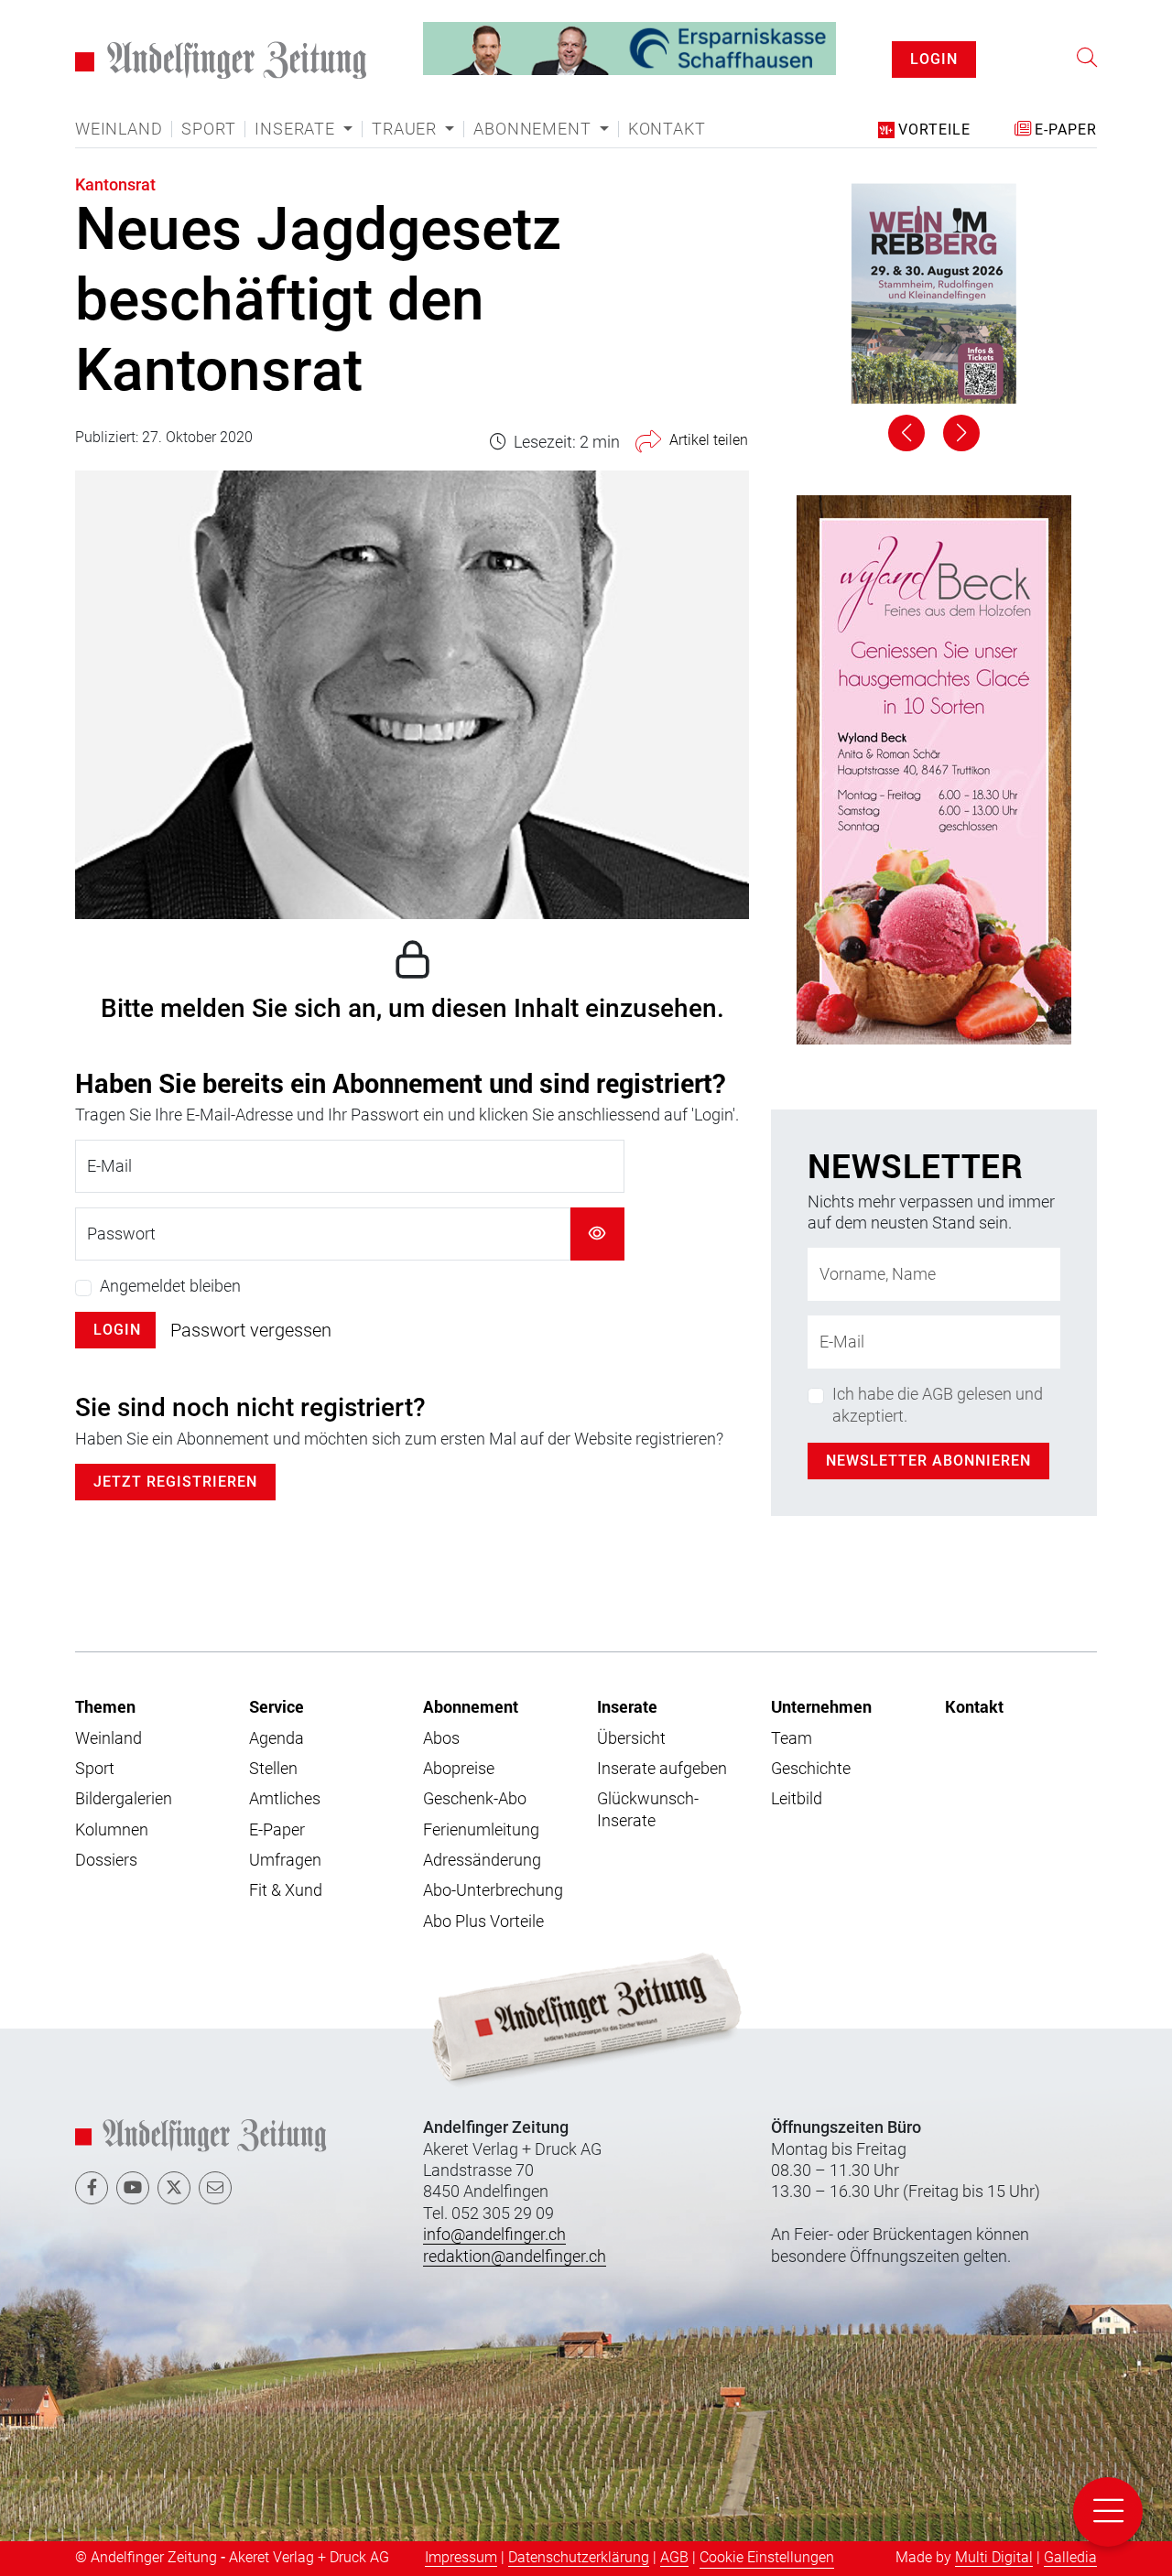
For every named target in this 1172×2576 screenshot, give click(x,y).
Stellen (273, 1768)
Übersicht (631, 1738)
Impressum (461, 2557)
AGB (674, 2557)
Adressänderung (482, 1860)
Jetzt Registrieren (175, 1482)
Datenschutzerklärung (579, 2557)
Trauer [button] (407, 129)
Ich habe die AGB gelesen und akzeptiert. (938, 1404)
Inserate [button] (297, 129)
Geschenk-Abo (475, 1798)
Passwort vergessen (251, 1330)
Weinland (119, 129)
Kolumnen (112, 1829)
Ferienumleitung (481, 1829)
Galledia (1070, 2557)
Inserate (627, 1706)
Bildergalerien (124, 1798)
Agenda (277, 1738)
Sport (208, 129)
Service (277, 1706)
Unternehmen (821, 1706)
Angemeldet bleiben (170, 1286)
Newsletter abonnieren (928, 1461)
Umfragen (285, 1860)
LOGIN (934, 59)
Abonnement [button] (534, 129)
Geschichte (811, 1768)
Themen (105, 1706)
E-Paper (277, 1829)
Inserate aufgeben (662, 1768)
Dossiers (106, 1860)
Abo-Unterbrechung (493, 1890)
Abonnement (471, 1706)
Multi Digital (994, 2557)
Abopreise (459, 1768)
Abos (441, 1738)
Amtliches (285, 1798)
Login (117, 1330)
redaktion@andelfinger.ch (515, 2256)
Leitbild (797, 1798)
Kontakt (667, 129)
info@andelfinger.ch (494, 2234)
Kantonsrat (115, 184)
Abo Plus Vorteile (483, 1921)
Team (792, 1738)
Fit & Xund (286, 1890)
